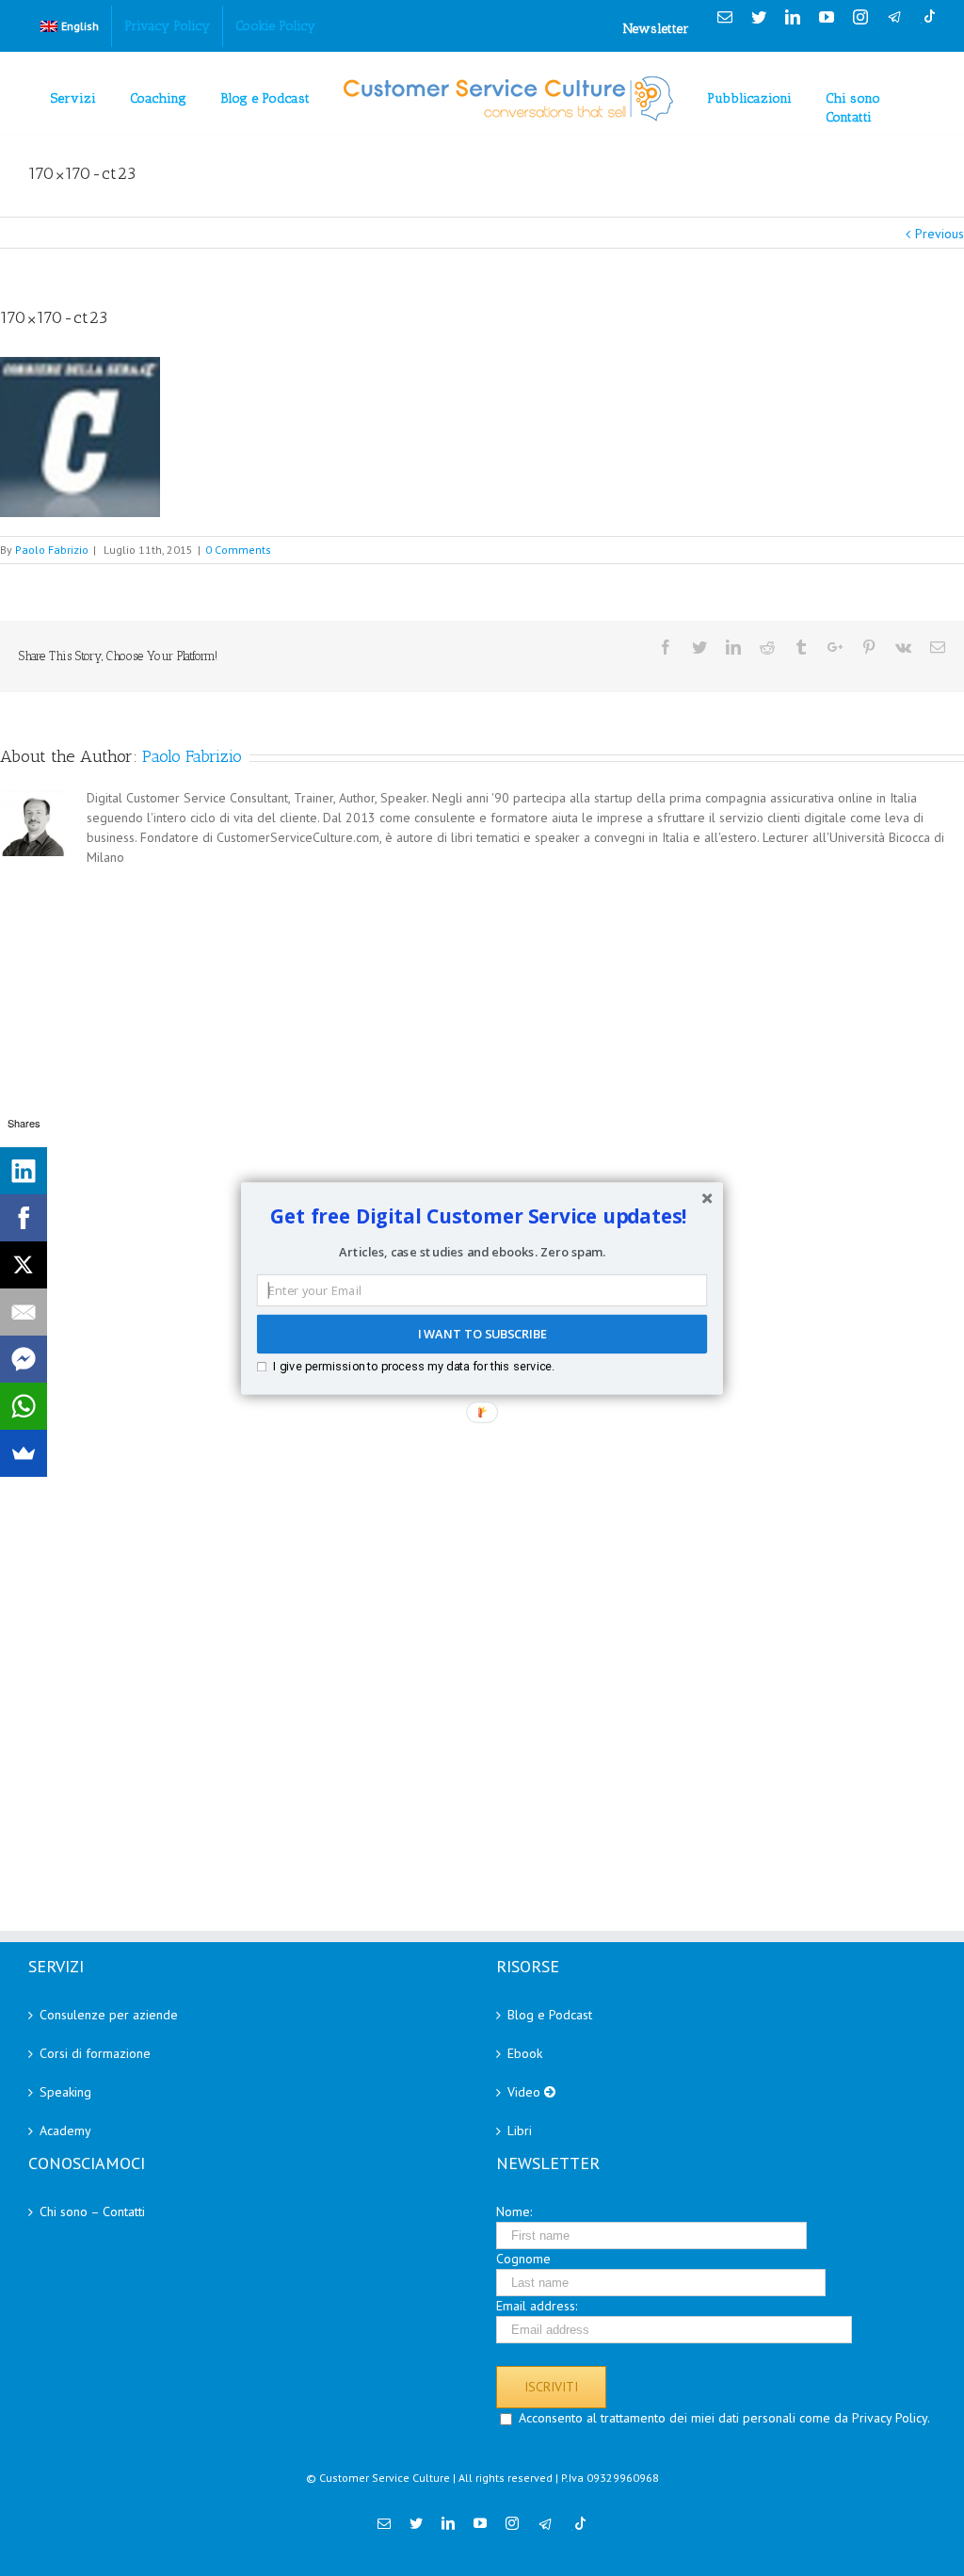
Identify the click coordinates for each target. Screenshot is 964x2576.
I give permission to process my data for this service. (414, 1365)
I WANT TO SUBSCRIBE (482, 1334)
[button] (479, 1216)
